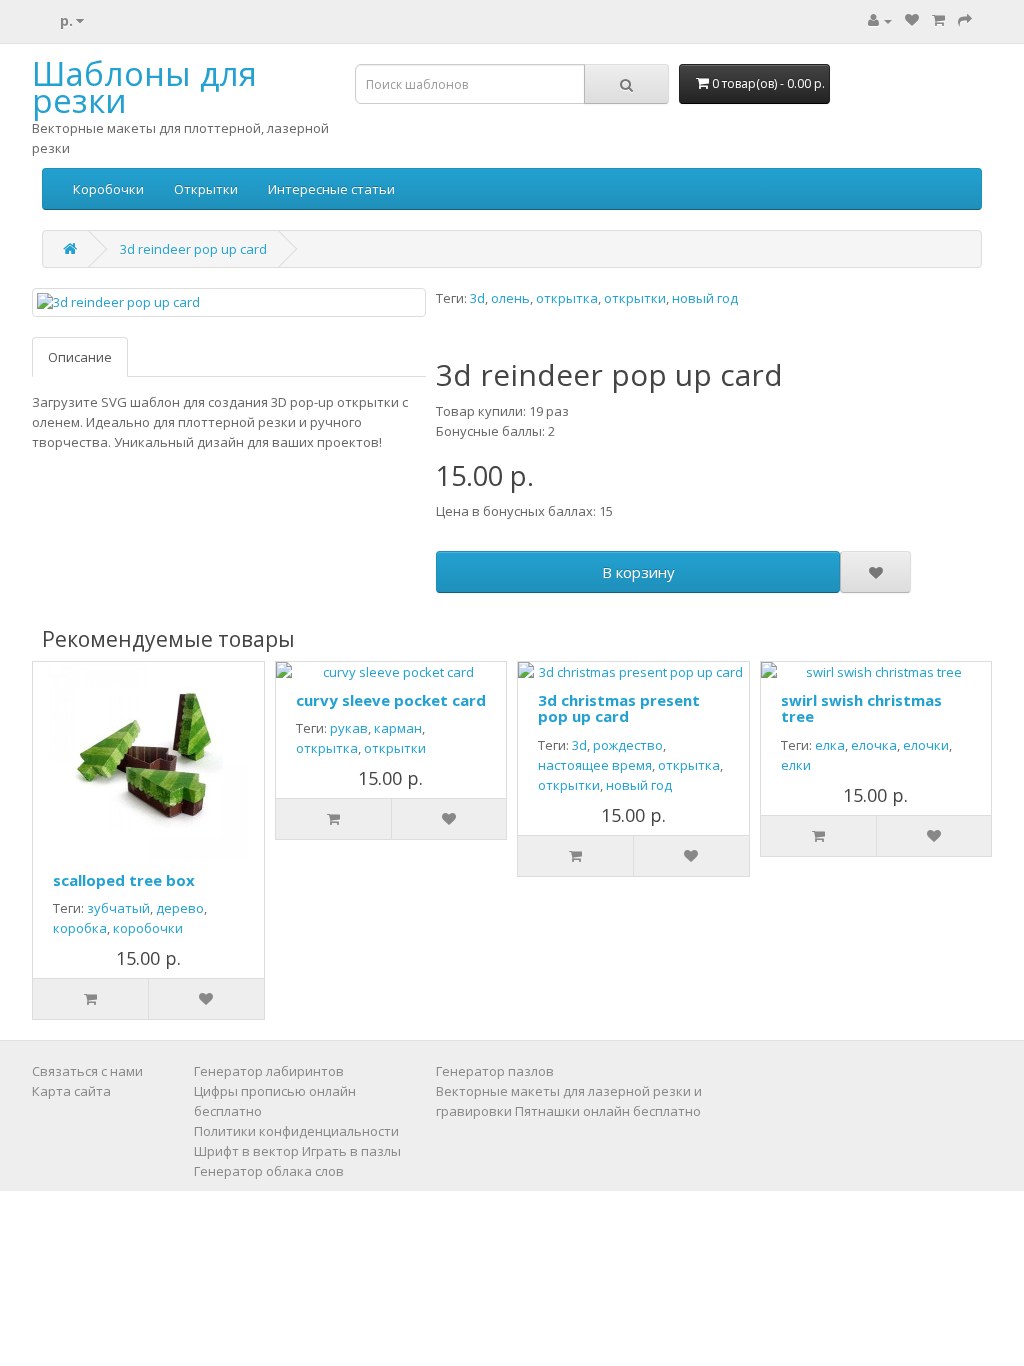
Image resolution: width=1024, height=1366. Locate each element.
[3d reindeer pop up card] (229, 302)
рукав (349, 728)
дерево (180, 908)
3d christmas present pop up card (619, 708)
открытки (635, 298)
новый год (705, 298)
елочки (926, 745)
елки (796, 765)
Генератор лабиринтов (269, 1071)
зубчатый (118, 908)
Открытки (206, 189)
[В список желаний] (875, 572)
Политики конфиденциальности (296, 1131)
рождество (628, 745)
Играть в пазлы (351, 1151)
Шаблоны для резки (144, 87)
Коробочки (108, 189)
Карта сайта (71, 1091)
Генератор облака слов (269, 1171)
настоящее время (595, 765)
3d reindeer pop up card (193, 249)
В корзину (638, 572)
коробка (80, 928)
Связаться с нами (87, 1071)
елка (830, 745)
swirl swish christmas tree (861, 708)
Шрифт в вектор (246, 1151)
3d (477, 298)
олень (510, 298)
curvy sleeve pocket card (391, 700)
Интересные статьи (331, 189)
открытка (567, 298)
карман (398, 728)
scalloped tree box (124, 880)
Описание (80, 357)
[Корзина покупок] (938, 20)
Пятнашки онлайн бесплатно (608, 1111)
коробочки (148, 928)
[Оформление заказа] (965, 20)
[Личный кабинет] (880, 20)
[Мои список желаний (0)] (912, 20)
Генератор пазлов (495, 1071)
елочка (874, 745)
